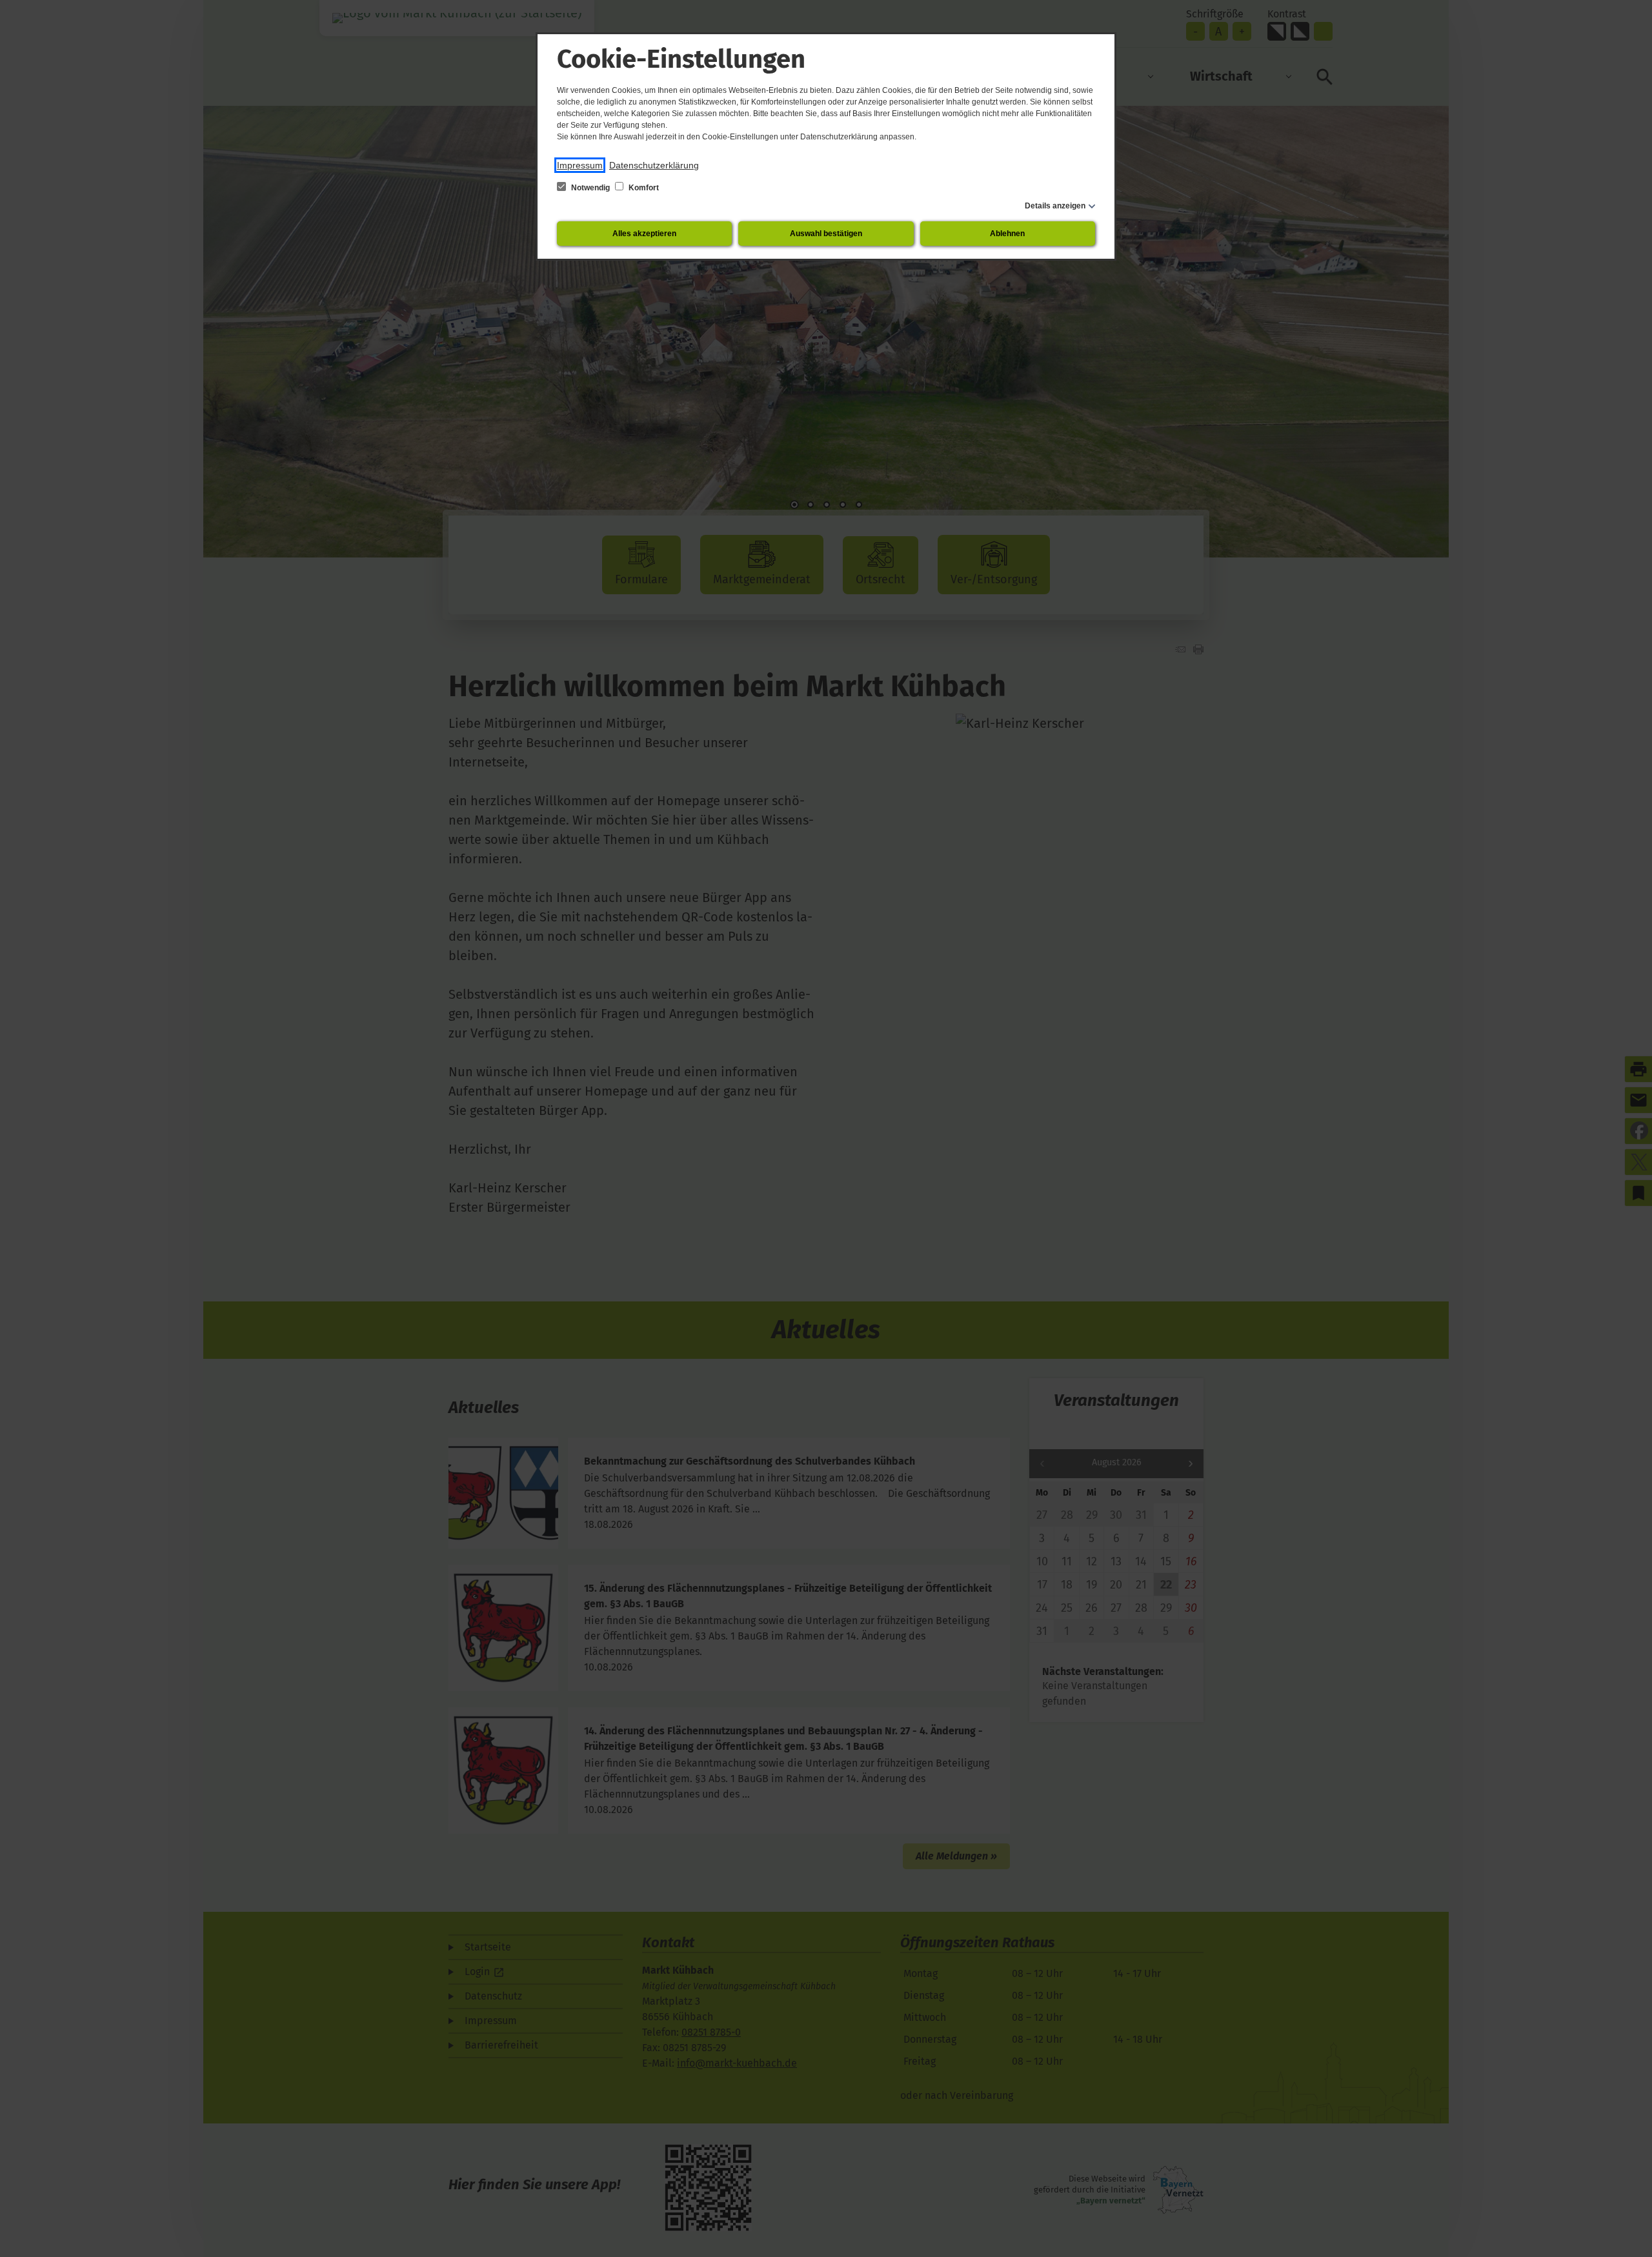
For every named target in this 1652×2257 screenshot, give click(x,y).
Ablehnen (1007, 234)
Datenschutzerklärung (654, 165)
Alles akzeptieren (644, 234)
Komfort (643, 188)
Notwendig (590, 188)
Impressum (580, 165)
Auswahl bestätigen (826, 234)
